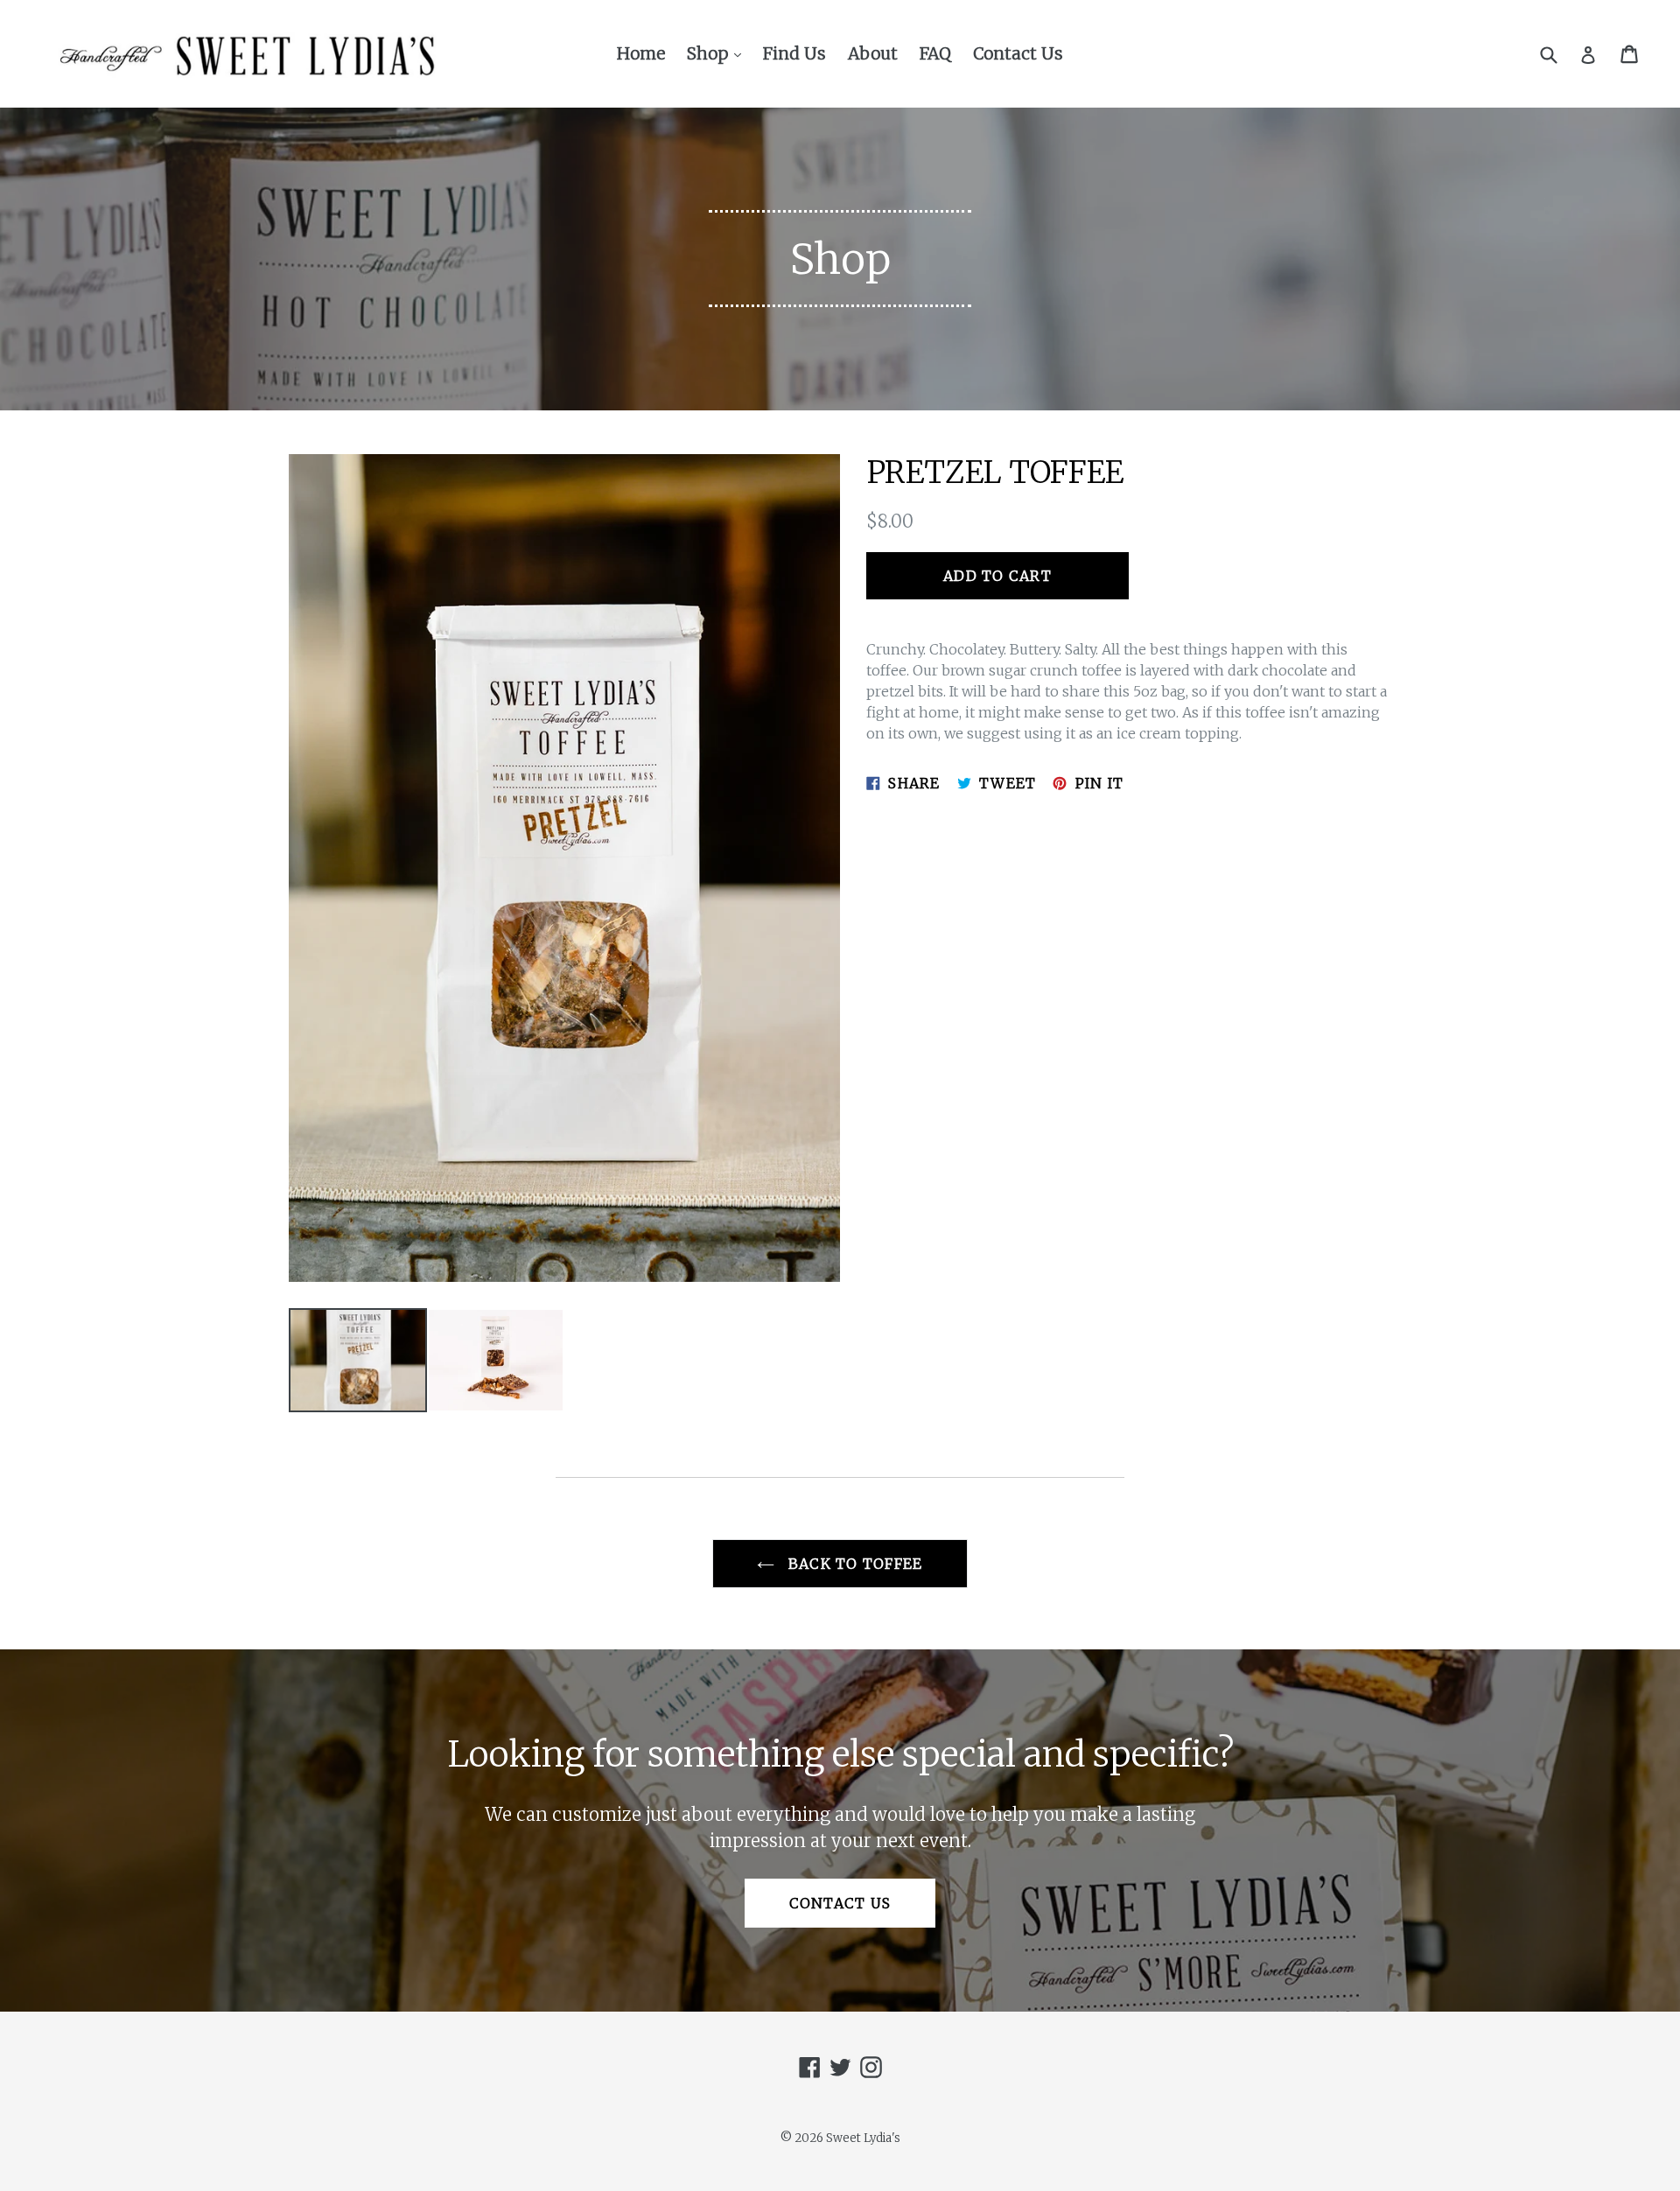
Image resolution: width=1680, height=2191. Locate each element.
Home (641, 53)
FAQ (935, 53)
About (873, 53)
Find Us (794, 53)
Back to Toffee (853, 1564)
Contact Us (1018, 53)
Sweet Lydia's (863, 2138)
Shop (718, 53)
